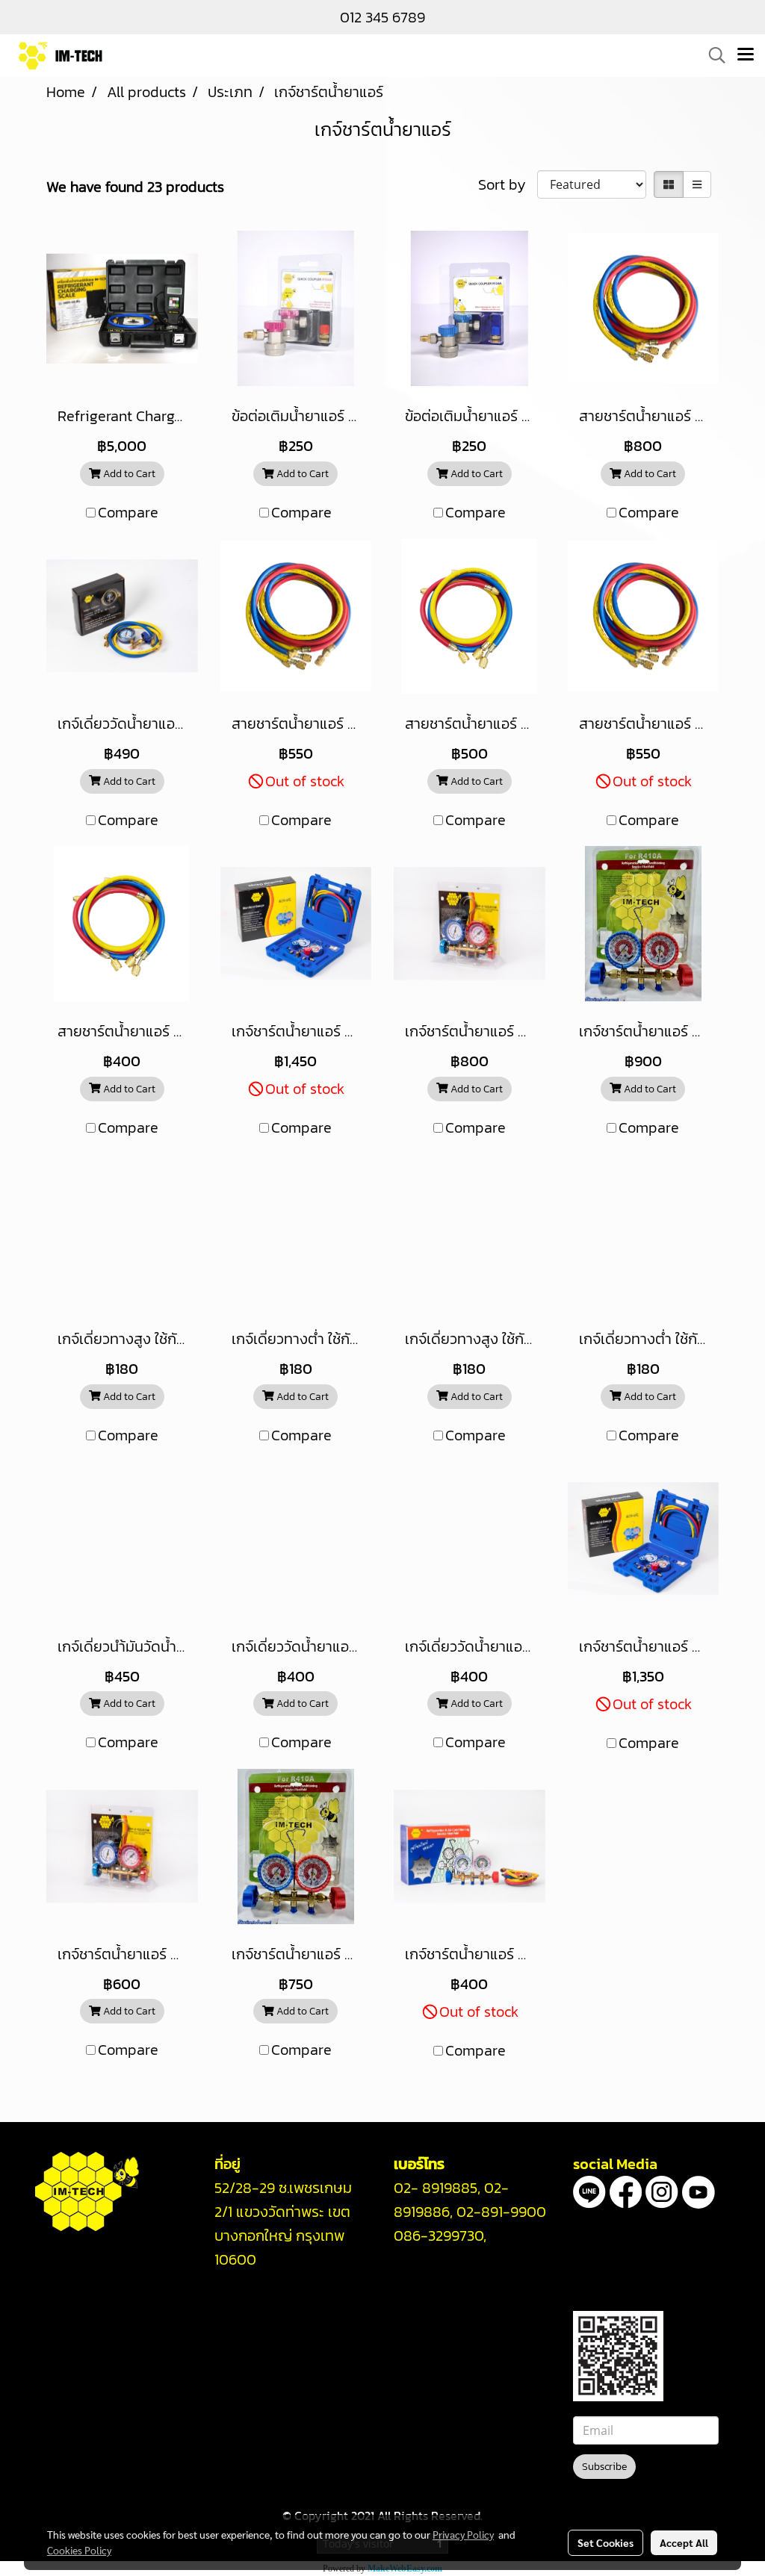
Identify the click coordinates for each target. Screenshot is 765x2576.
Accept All (684, 2542)
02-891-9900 (501, 2212)
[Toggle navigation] (746, 55)
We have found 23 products (135, 187)
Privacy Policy (463, 2534)
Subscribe (604, 2467)
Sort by (508, 184)
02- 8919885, (437, 2188)
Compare (128, 512)
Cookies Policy (79, 2550)
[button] (712, 55)
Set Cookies (606, 2542)
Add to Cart (128, 474)
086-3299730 (439, 2236)
